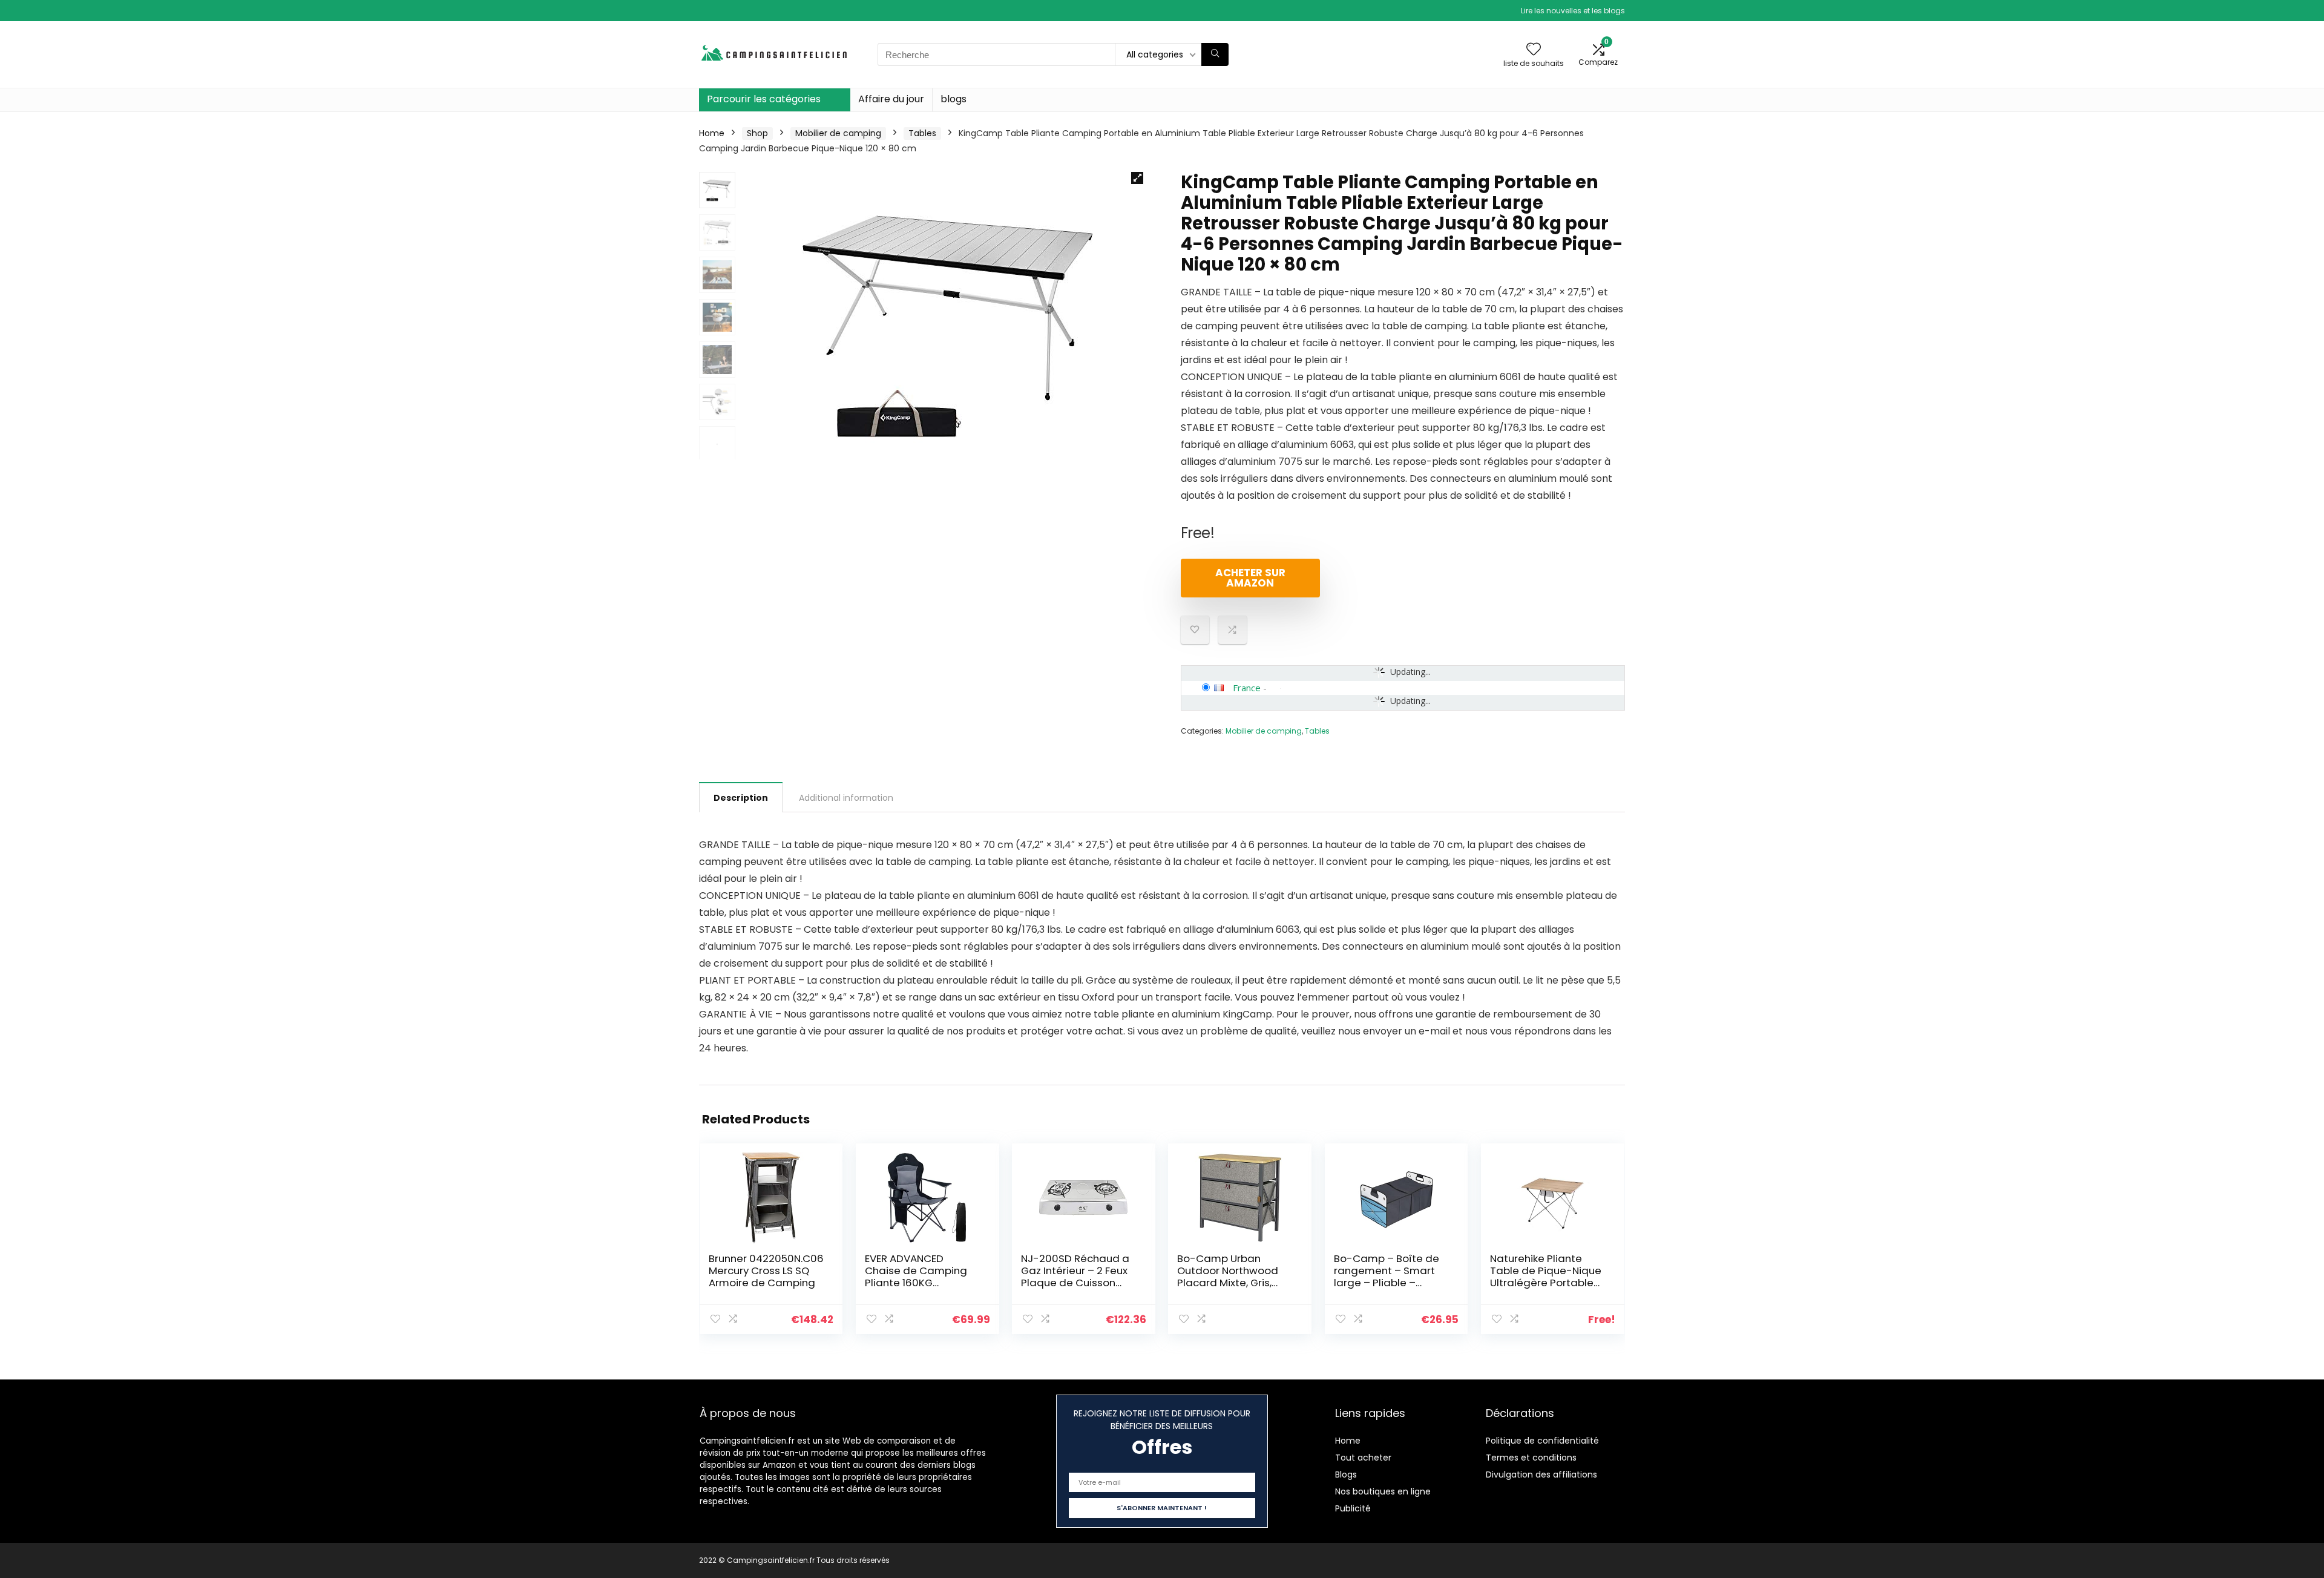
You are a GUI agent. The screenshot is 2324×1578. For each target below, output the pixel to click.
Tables (922, 133)
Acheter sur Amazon (1250, 578)
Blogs (1346, 1474)
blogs (954, 99)
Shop (757, 133)
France (1247, 688)
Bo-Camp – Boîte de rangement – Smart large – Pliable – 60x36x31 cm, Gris (1387, 1277)
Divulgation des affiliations (1541, 1474)
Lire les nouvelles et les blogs (1573, 11)
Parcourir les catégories (764, 99)
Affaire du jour (891, 99)
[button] (1137, 178)
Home (712, 133)
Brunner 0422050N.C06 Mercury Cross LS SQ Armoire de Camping (766, 1271)
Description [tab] (741, 798)
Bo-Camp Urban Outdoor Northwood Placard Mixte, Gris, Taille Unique (1228, 1277)
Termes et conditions (1531, 1458)
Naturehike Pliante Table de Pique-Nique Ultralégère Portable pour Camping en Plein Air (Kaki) (1547, 1283)
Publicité (1353, 1508)
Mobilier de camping (838, 133)
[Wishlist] (1534, 50)
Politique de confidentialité (1542, 1441)
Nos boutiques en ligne (1383, 1491)
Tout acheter (1363, 1458)
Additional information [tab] (846, 798)
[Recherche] (1215, 54)
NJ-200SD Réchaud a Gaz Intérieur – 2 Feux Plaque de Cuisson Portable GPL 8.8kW (1075, 1277)
